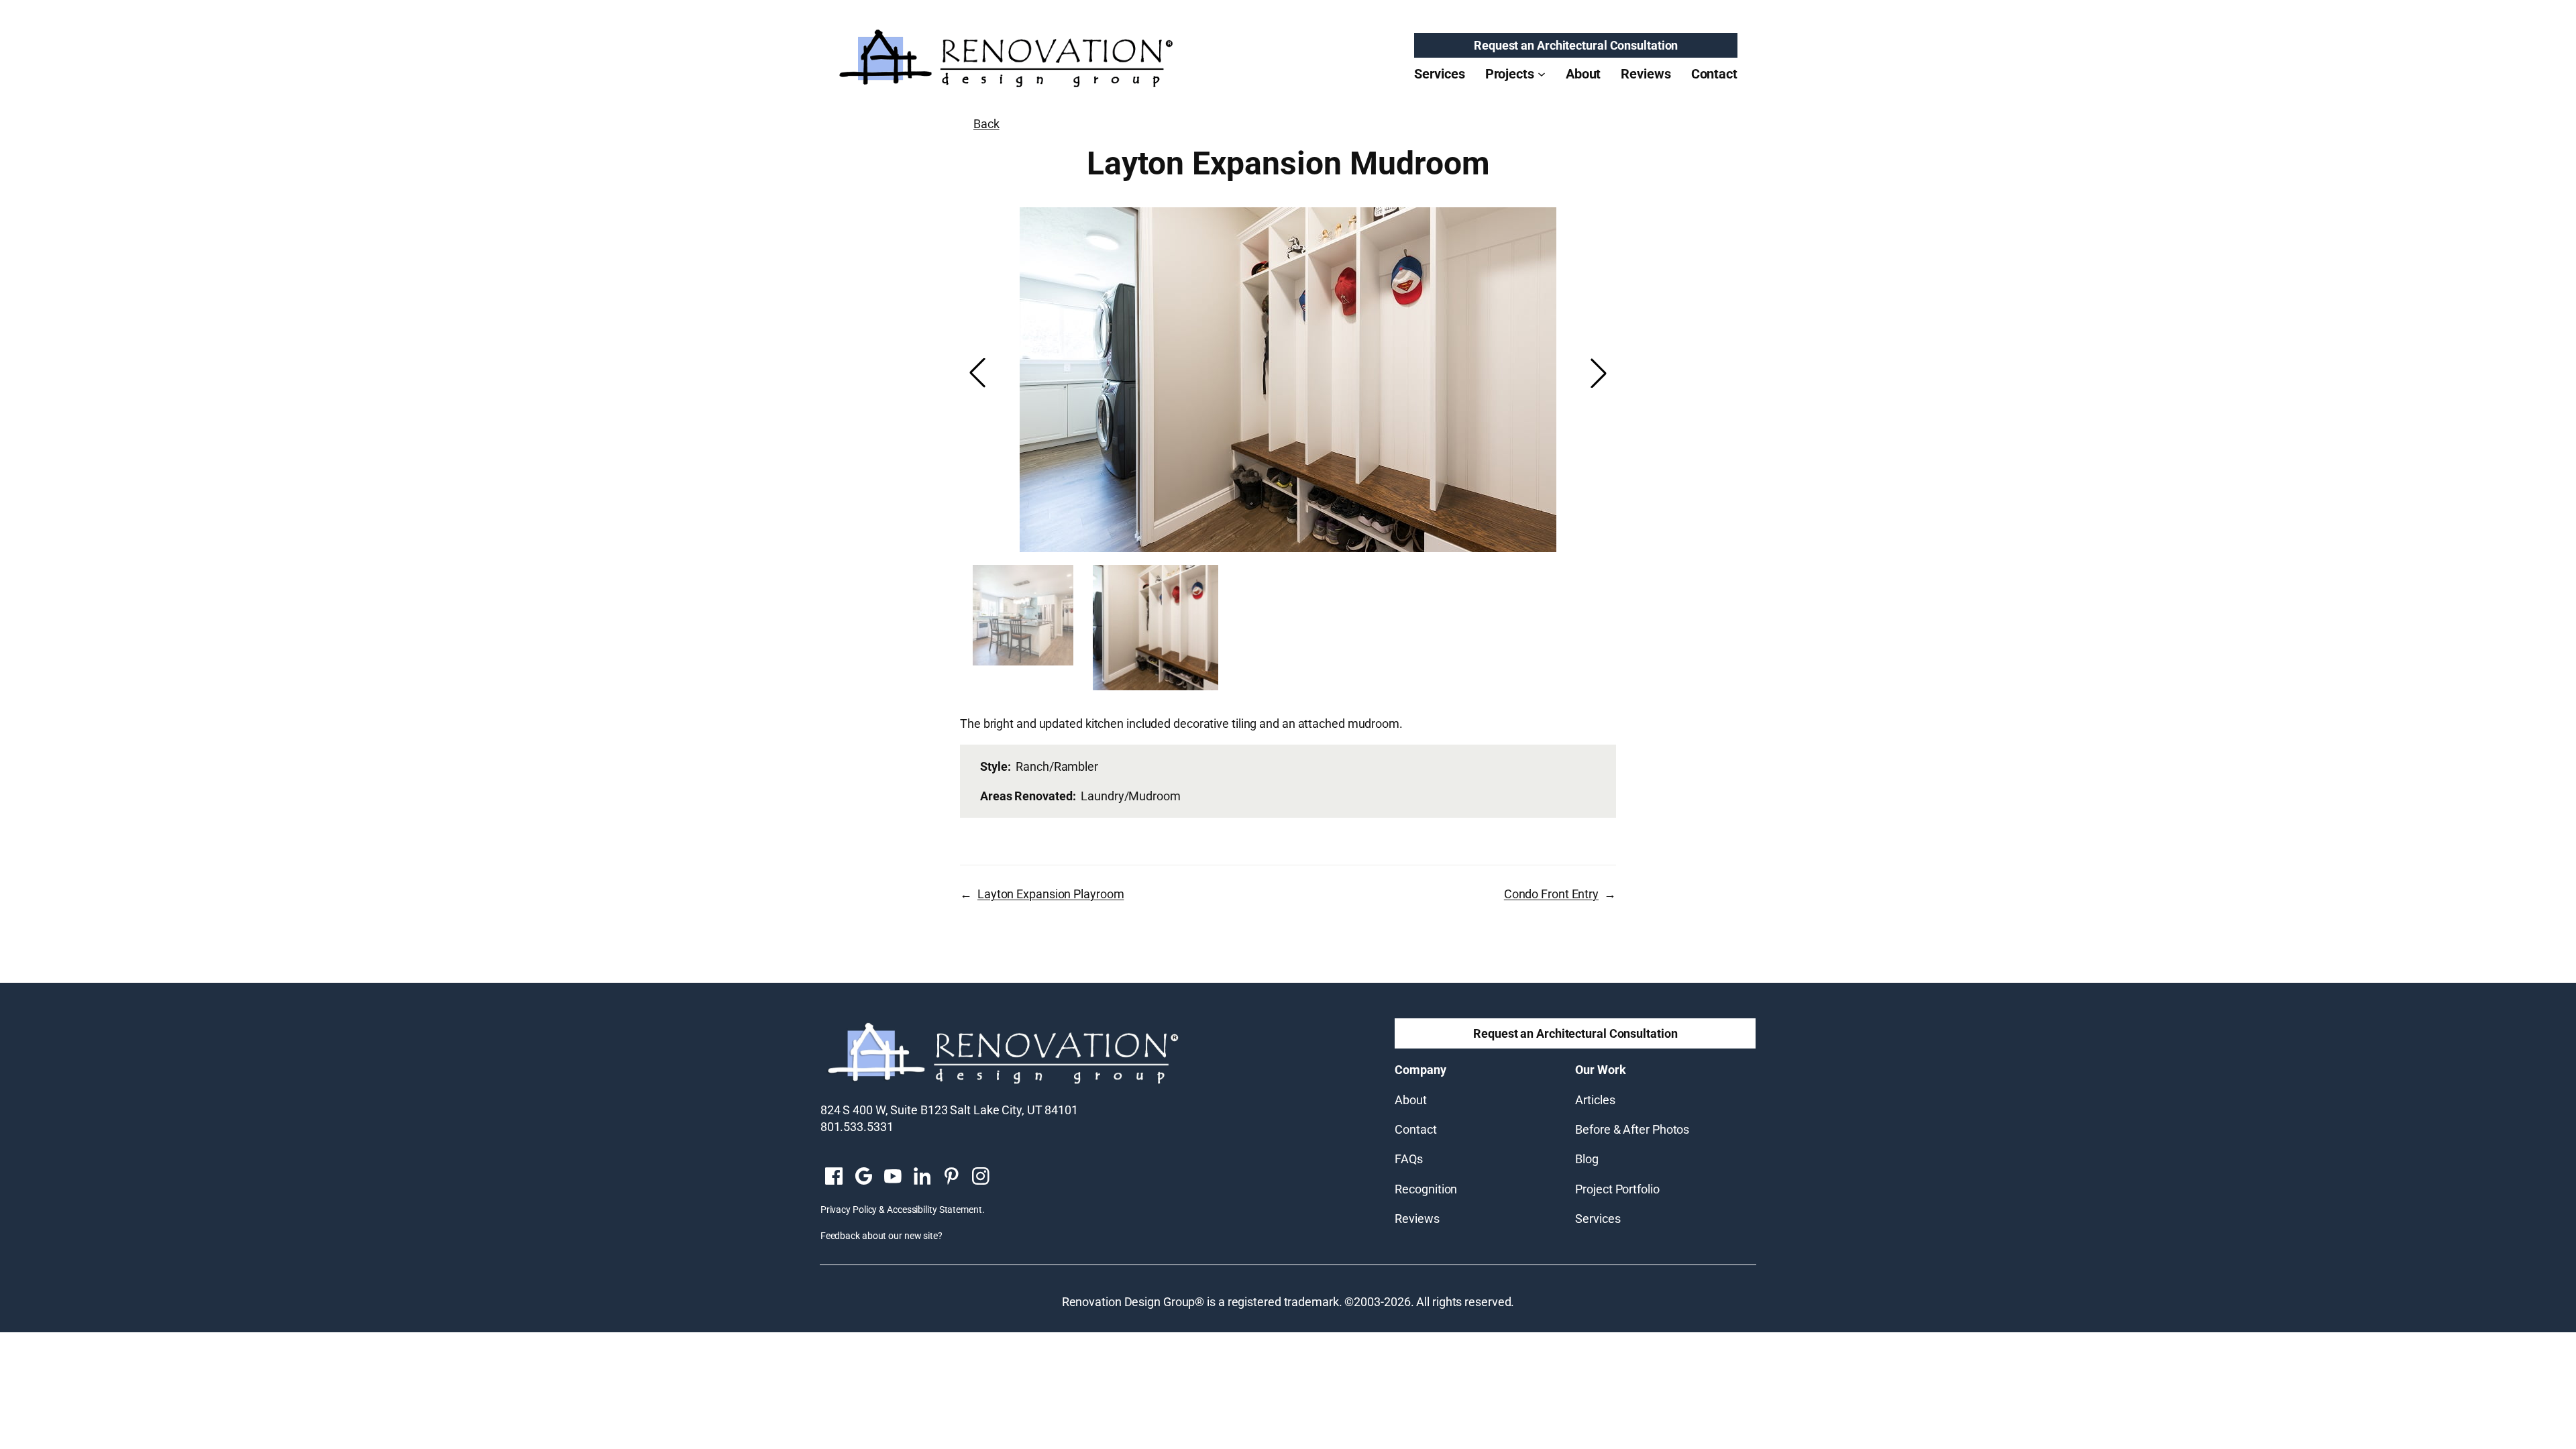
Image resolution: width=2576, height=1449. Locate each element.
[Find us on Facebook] (834, 1177)
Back (986, 124)
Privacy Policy (849, 1210)
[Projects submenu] (1542, 74)
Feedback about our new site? (881, 1236)
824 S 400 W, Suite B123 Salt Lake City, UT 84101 (949, 1110)
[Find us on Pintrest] (951, 1177)
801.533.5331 (857, 1127)
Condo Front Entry (1551, 894)
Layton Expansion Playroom (1051, 894)
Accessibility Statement (934, 1210)
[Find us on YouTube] (893, 1177)
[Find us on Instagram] (981, 1177)
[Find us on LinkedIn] (922, 1177)
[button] (1599, 373)
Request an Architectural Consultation (1576, 45)
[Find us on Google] (863, 1177)
